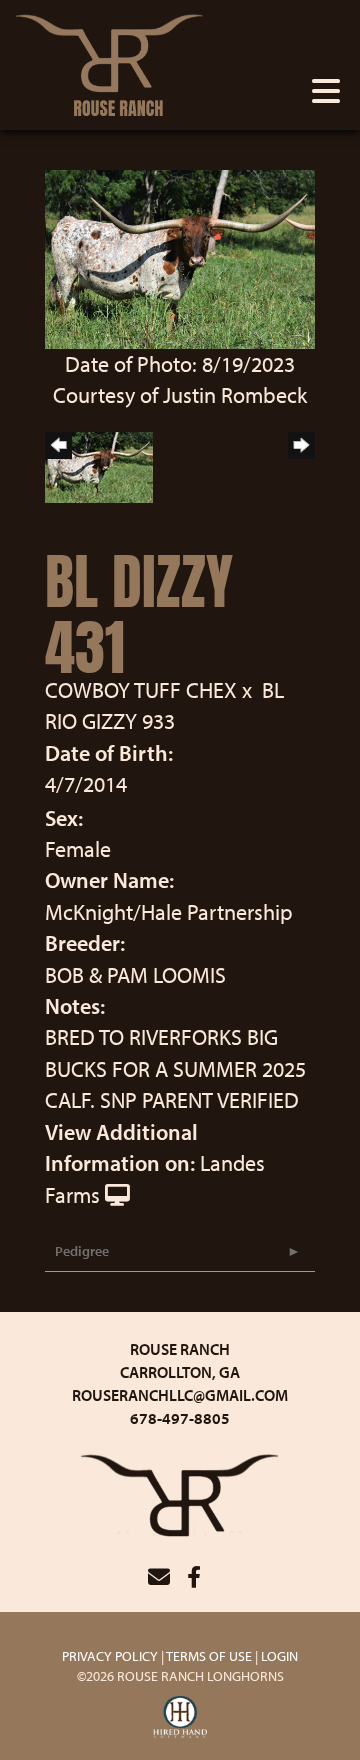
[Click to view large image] (180, 257)
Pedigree (82, 1251)
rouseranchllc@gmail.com (180, 1395)
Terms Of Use (209, 1656)
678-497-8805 (180, 1418)
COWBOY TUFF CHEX (141, 690)
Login (279, 1656)
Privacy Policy (110, 1656)
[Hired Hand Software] (180, 1718)
